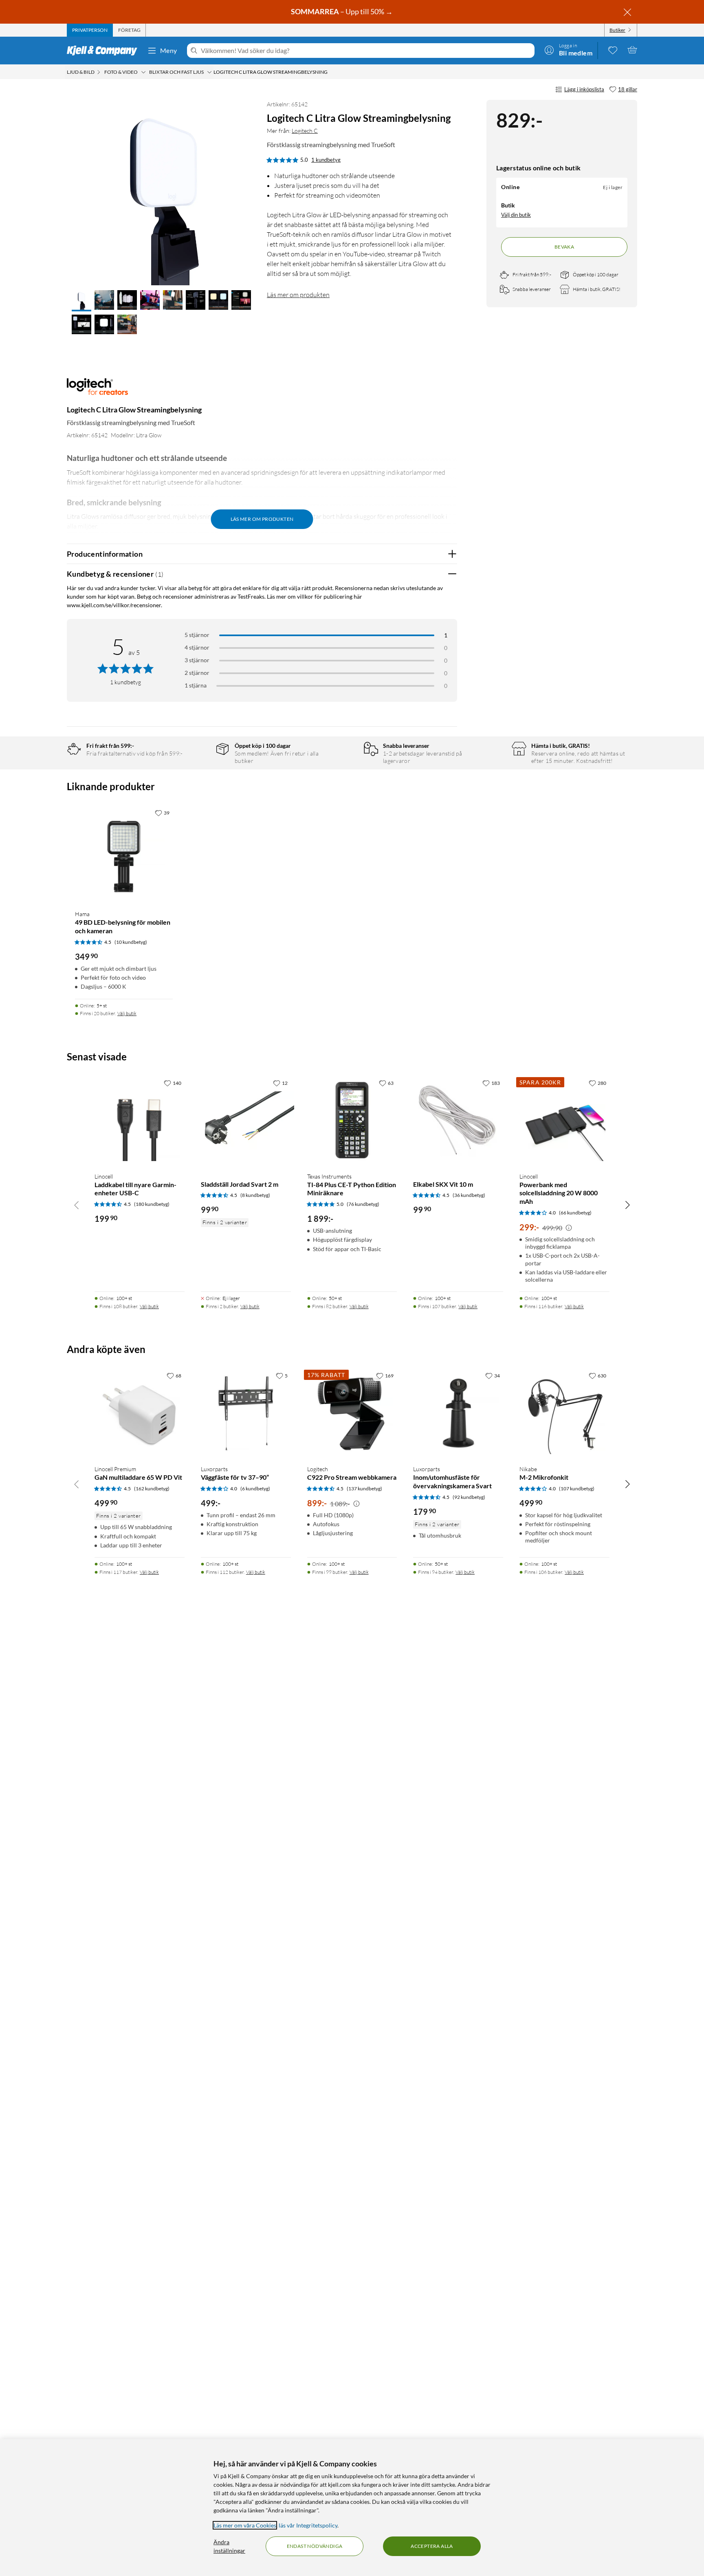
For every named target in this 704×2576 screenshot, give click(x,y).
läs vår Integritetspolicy (308, 2525)
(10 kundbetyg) (131, 942)
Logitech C (305, 131)
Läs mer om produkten (298, 295)
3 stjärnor (197, 660)
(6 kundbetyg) (255, 1489)
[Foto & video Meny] (143, 72)
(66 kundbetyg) (575, 1213)
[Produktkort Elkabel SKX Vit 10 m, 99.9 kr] (458, 1121)
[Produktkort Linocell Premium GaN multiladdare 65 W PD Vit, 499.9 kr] (140, 1413)
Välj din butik (516, 215)
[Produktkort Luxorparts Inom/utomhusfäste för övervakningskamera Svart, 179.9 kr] (458, 1413)
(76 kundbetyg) (363, 1204)
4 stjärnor (197, 647)
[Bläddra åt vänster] (77, 1205)
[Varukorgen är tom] (632, 50)
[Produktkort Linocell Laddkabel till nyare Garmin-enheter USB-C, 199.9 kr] (140, 1121)
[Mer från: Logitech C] (97, 391)
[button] (81, 301)
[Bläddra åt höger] (627, 1205)
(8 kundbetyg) (255, 1195)
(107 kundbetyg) (577, 1489)
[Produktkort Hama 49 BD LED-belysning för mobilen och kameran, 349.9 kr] (124, 854)
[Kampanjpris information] (569, 1228)
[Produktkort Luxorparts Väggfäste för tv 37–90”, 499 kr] (246, 1413)
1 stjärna (196, 685)
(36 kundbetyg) (469, 1195)
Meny (169, 50)
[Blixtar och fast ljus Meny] (209, 72)
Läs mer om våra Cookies (245, 2525)
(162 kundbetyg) (152, 1489)
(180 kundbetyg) (152, 1204)
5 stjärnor (197, 635)
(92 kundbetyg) (469, 1497)
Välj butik (127, 1013)
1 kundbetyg (326, 160)
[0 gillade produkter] (613, 50)
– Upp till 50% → (342, 11)
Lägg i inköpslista (584, 89)
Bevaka (564, 247)
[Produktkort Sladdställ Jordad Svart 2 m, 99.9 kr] (246, 1121)
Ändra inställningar (229, 2546)
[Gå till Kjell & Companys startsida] (104, 51)
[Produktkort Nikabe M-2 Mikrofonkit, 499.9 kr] (564, 1413)
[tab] (90, 30)
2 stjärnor (197, 673)
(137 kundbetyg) (364, 1489)
